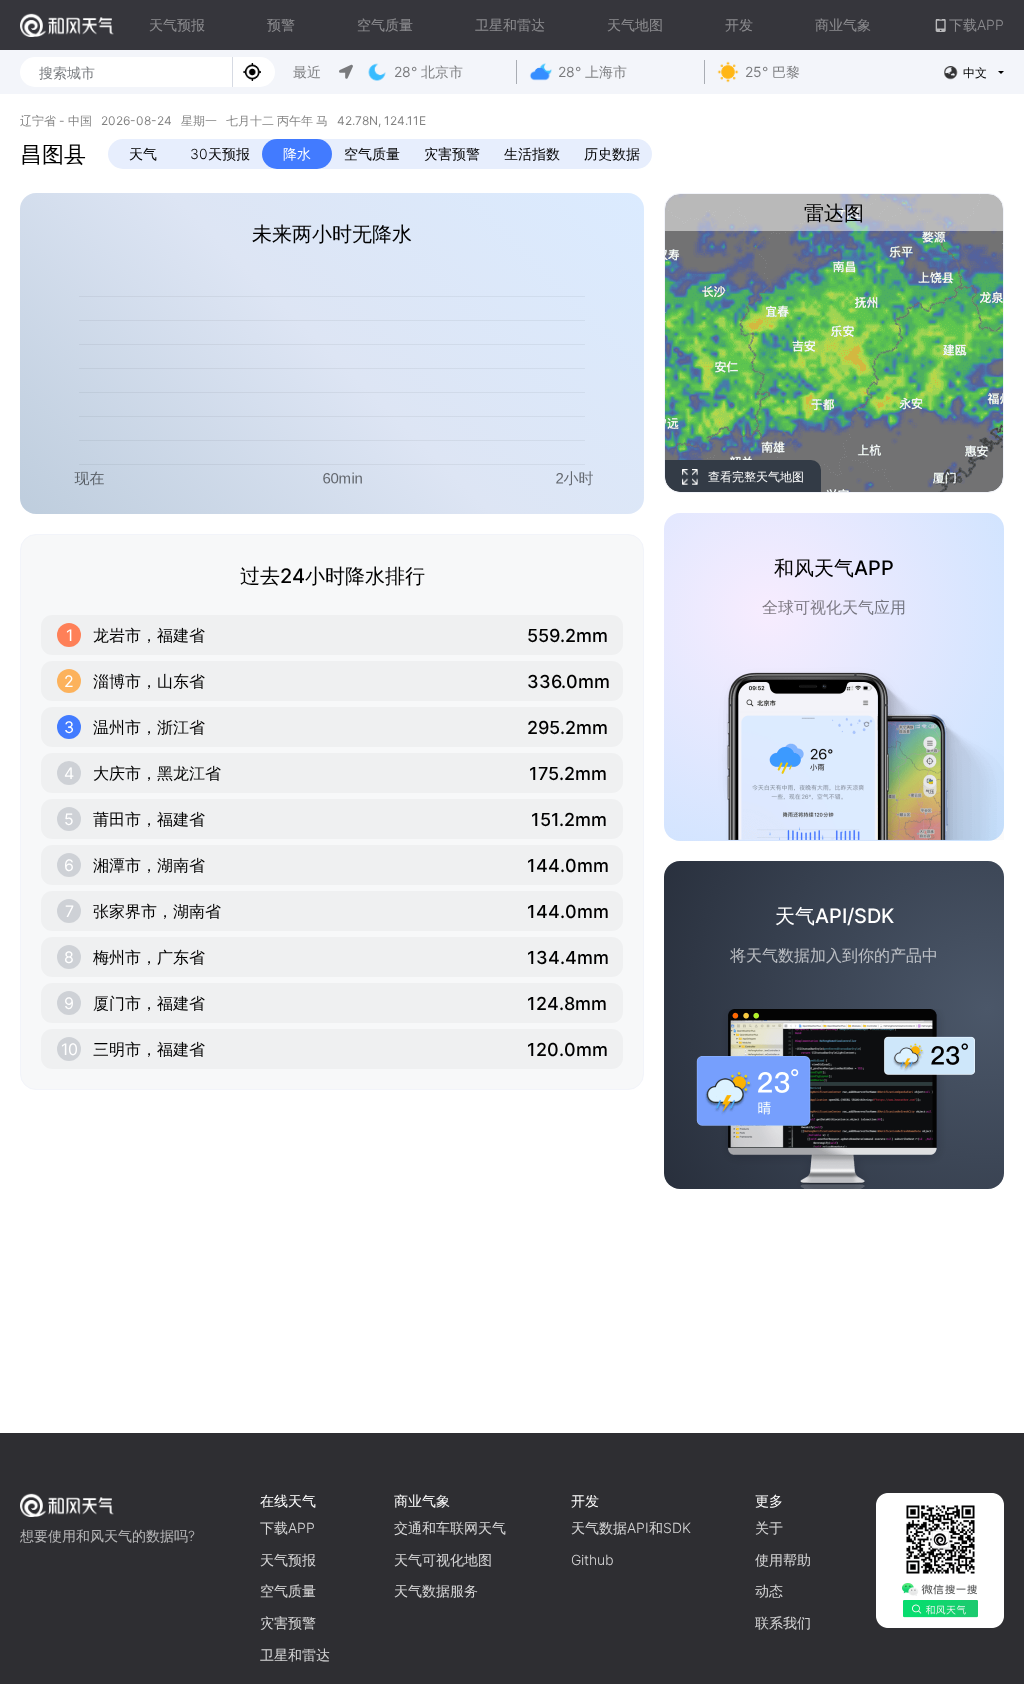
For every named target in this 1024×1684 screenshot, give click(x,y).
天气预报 (177, 24)
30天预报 (220, 153)
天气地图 (635, 24)
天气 (143, 153)
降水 (297, 153)
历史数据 (612, 153)
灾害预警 (452, 153)
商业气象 (843, 24)
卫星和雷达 (510, 24)
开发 (739, 24)
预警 (281, 24)
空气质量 (385, 24)
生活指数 (532, 153)
